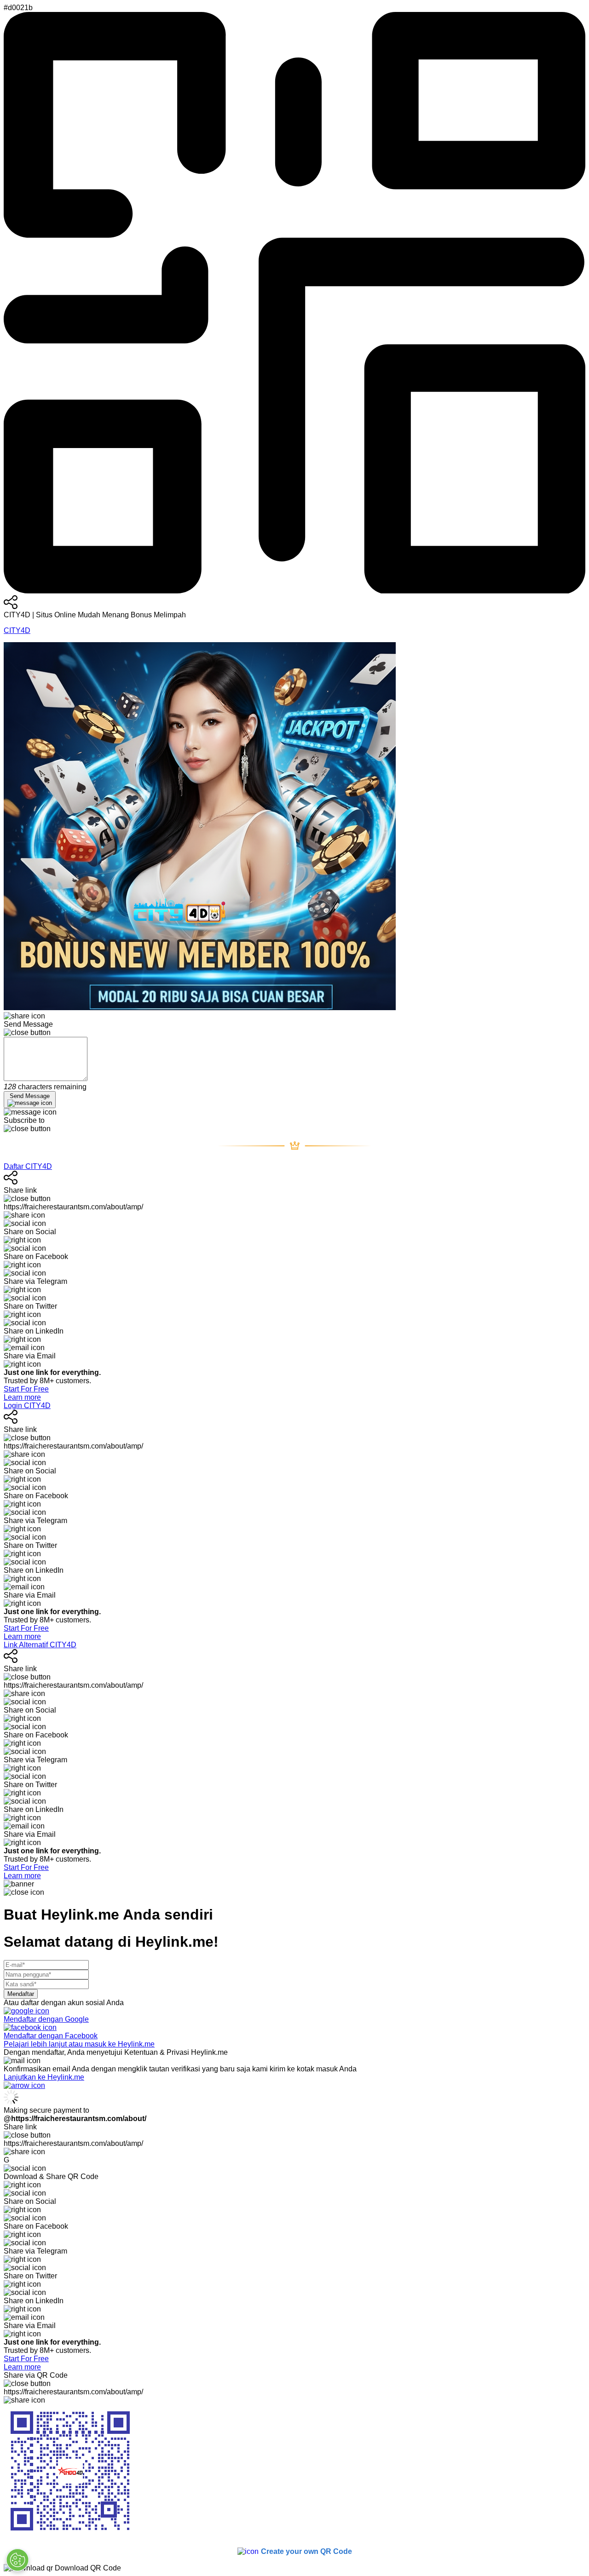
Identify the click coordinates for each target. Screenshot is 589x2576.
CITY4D (17, 630)
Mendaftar (21, 1994)
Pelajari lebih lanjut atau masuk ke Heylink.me (79, 2044)
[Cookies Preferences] (17, 2560)
